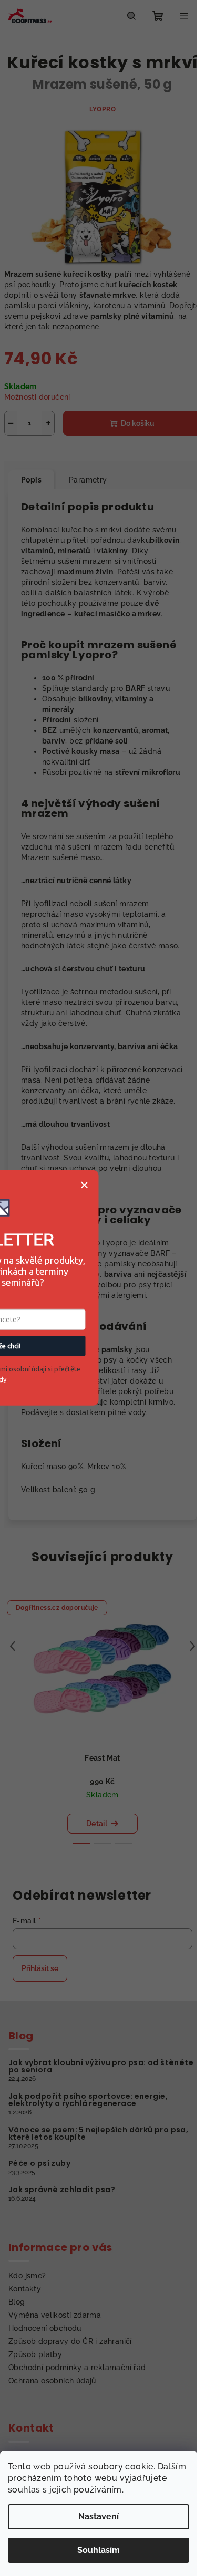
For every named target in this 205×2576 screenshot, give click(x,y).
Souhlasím (99, 2550)
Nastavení (99, 2516)
